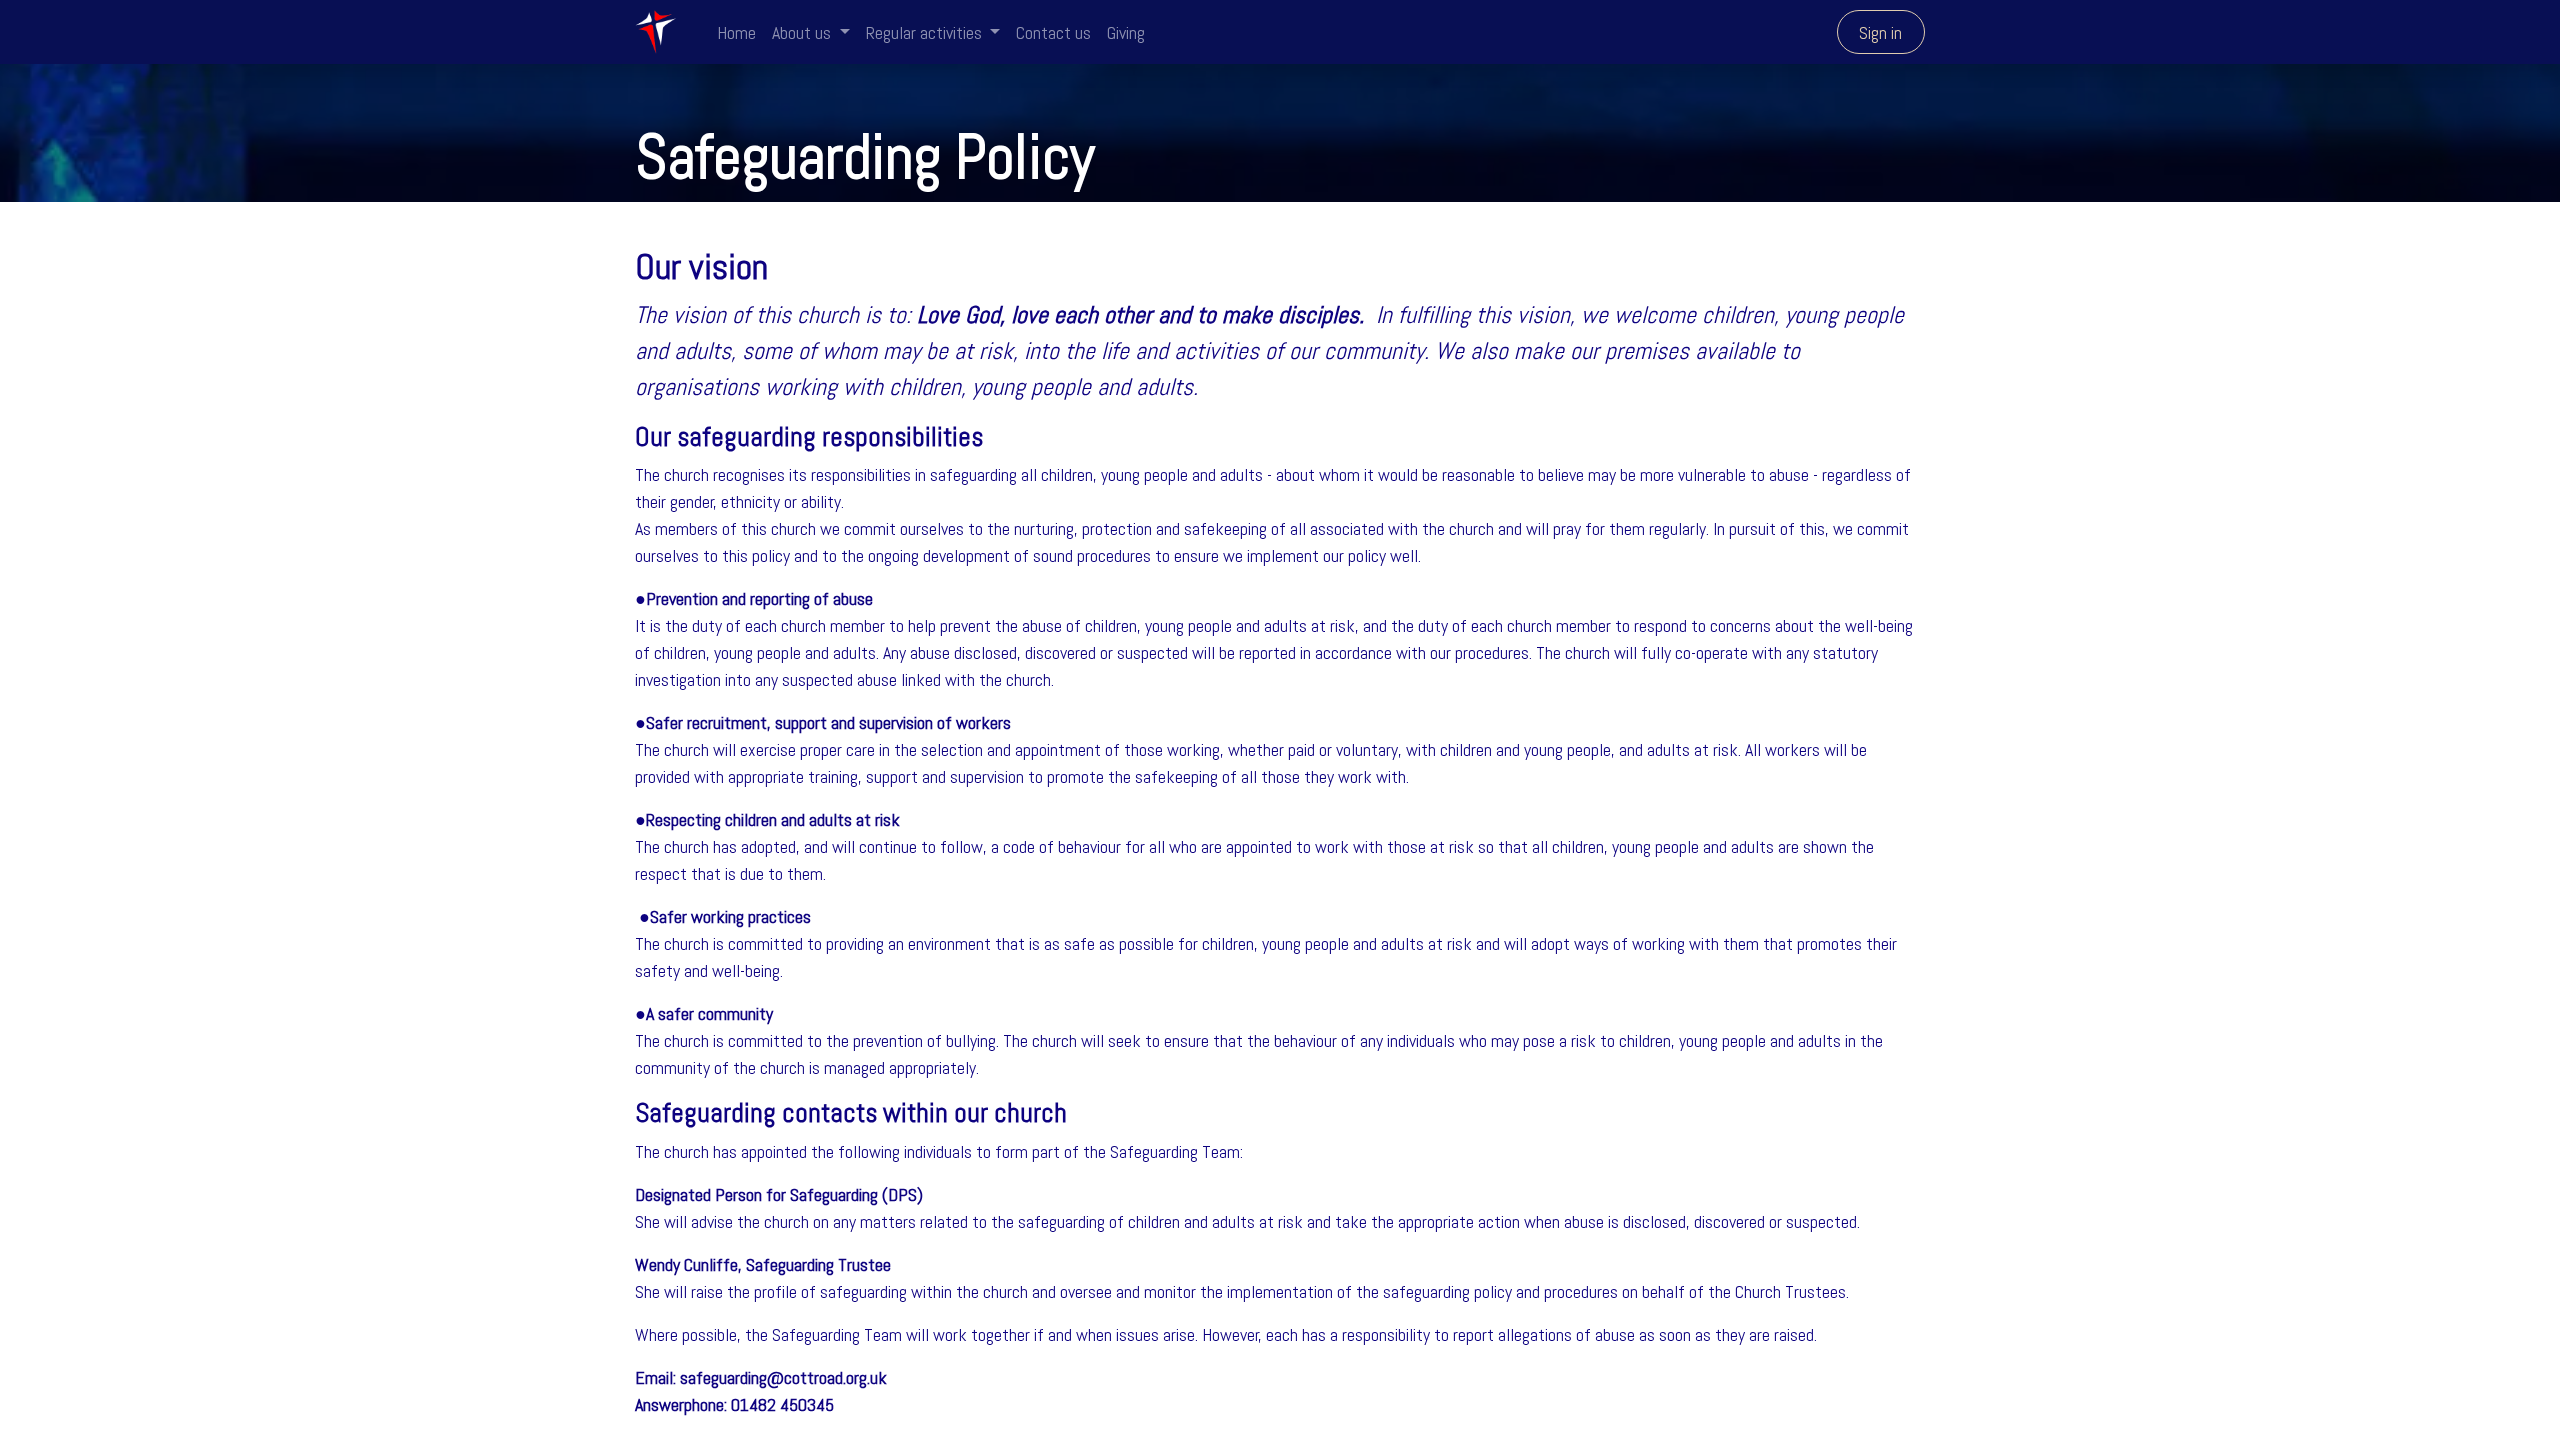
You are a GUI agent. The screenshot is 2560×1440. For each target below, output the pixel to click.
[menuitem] (736, 32)
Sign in (1880, 32)
